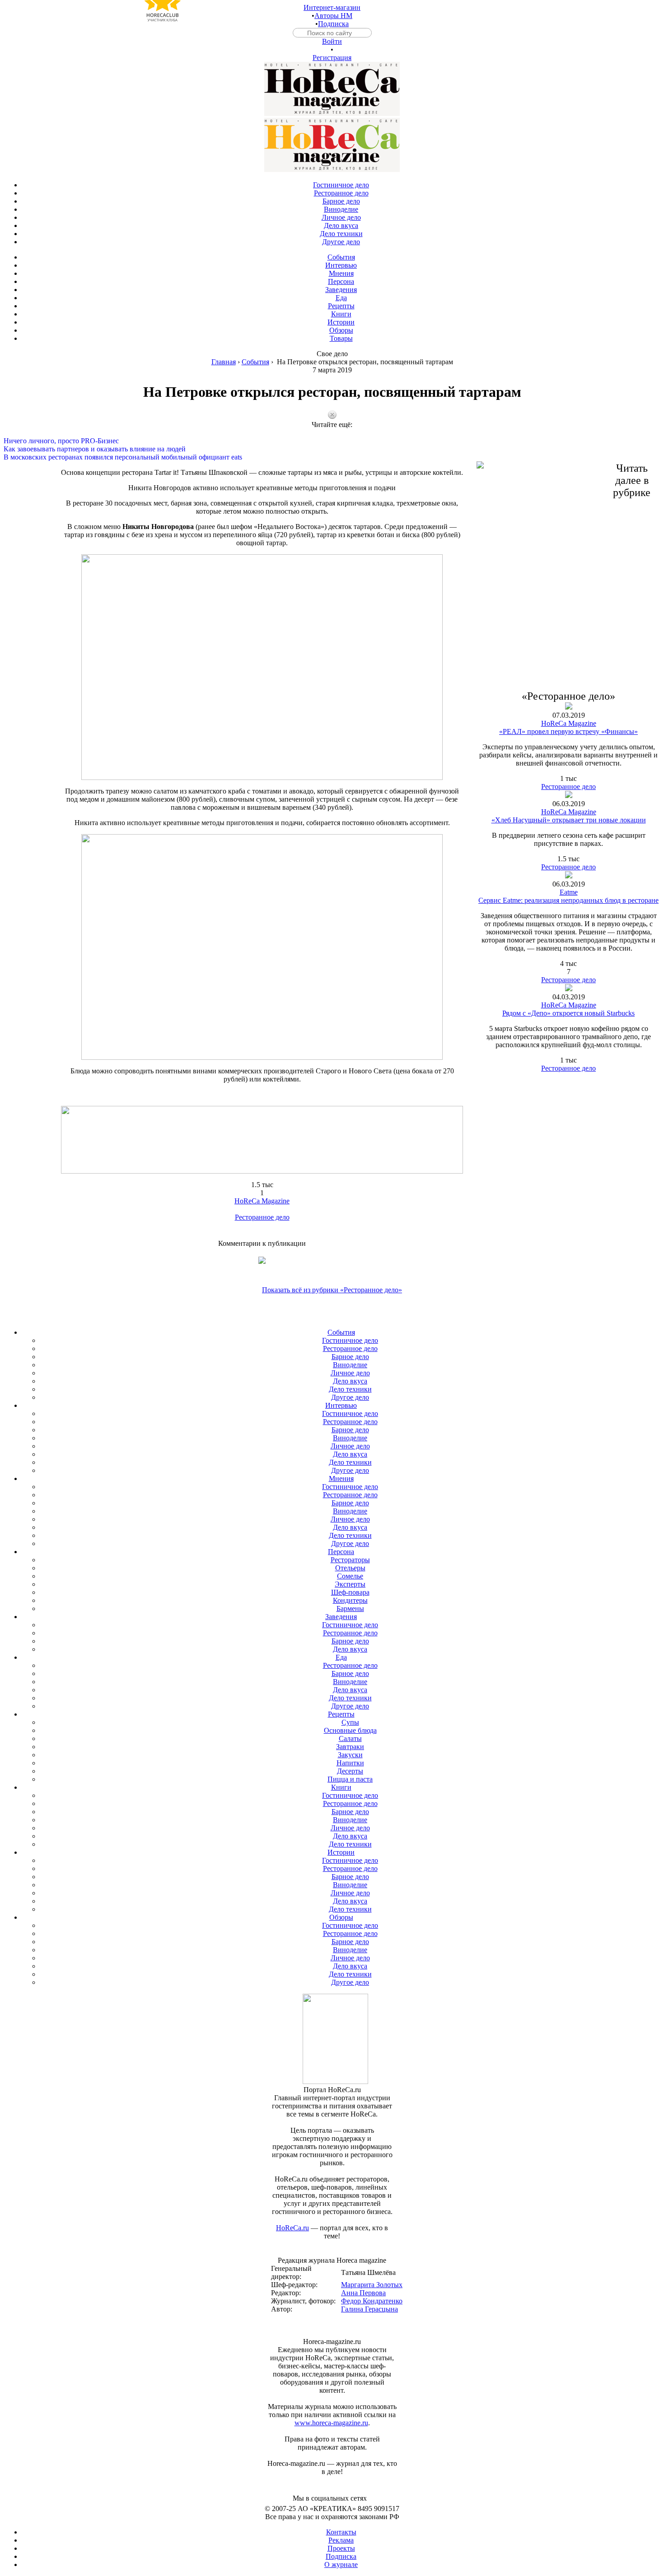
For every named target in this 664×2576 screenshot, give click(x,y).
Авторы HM (333, 16)
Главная (224, 362)
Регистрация (332, 58)
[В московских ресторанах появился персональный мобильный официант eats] (332, 449)
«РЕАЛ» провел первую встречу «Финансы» (568, 731)
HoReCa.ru (292, 2228)
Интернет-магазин (332, 7)
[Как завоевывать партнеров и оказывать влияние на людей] (332, 441)
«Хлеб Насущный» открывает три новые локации (569, 820)
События (255, 362)
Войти (332, 41)
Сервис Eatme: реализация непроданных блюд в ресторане (568, 900)
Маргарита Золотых (372, 2285)
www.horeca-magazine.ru (331, 2423)
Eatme (569, 892)
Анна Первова (363, 2293)
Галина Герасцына (369, 2309)
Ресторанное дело (262, 1217)
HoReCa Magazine (262, 1201)
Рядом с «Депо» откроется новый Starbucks (568, 1013)
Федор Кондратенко (372, 2301)
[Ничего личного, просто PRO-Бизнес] (332, 433)
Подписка (333, 24)
